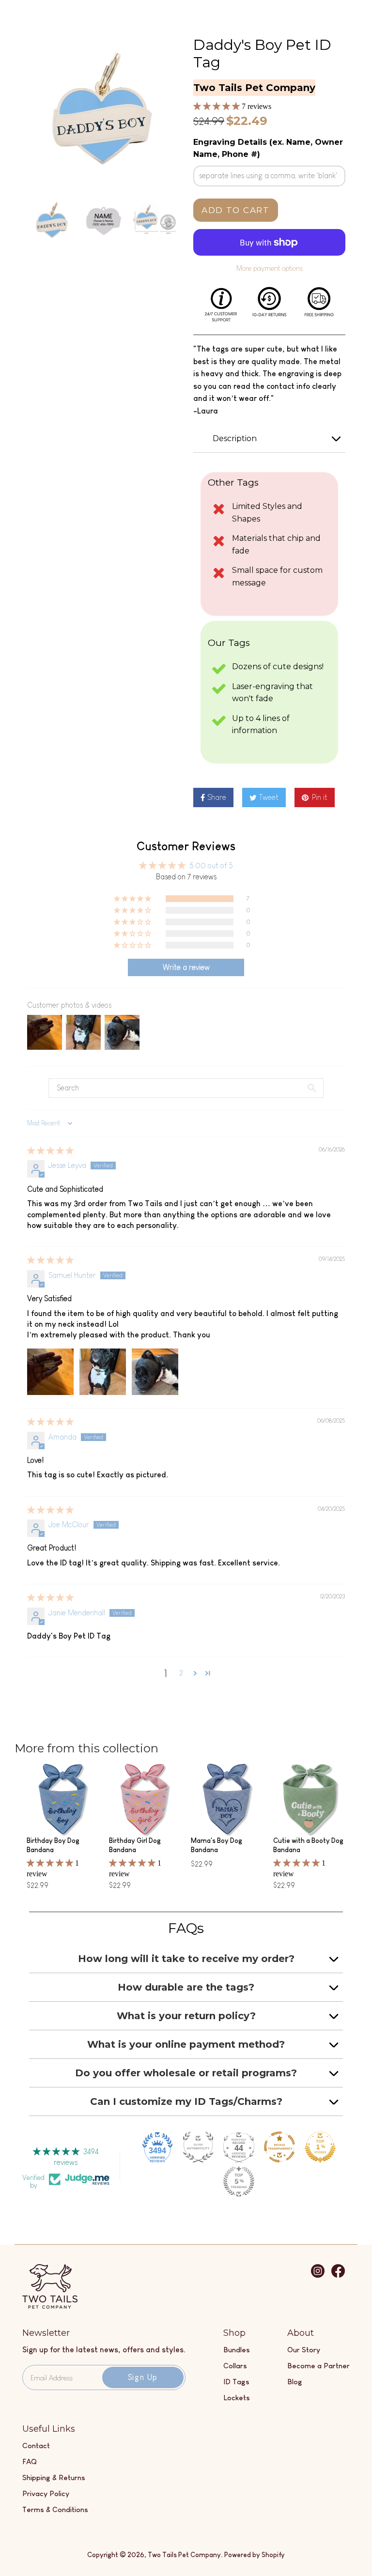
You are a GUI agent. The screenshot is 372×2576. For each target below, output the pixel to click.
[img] (50, 1151)
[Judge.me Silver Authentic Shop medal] (198, 2147)
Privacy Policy (46, 2493)
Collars (235, 2366)
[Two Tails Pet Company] (50, 2306)
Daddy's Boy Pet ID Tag (262, 54)
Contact (36, 2446)
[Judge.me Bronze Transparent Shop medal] (279, 2147)
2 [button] (181, 1673)
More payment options (270, 268)
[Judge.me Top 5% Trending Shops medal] (239, 2181)
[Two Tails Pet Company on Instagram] (318, 2276)
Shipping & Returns (54, 2477)
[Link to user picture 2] (103, 1372)
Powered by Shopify (255, 2555)
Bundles (237, 2350)
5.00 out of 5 (211, 866)
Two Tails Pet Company (184, 2555)
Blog (295, 2382)
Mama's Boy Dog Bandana (217, 1845)
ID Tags (236, 2382)
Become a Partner (318, 2366)
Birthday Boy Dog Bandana (53, 1845)
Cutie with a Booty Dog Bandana (308, 1845)
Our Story (304, 2350)
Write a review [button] (186, 967)
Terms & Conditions (55, 2509)
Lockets (237, 2398)
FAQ (30, 2461)
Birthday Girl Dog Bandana (135, 1845)
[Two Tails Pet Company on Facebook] (338, 2276)
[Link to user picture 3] (155, 1372)
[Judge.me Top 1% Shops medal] (320, 2147)
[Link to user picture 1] (50, 1372)
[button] (217, 106)
